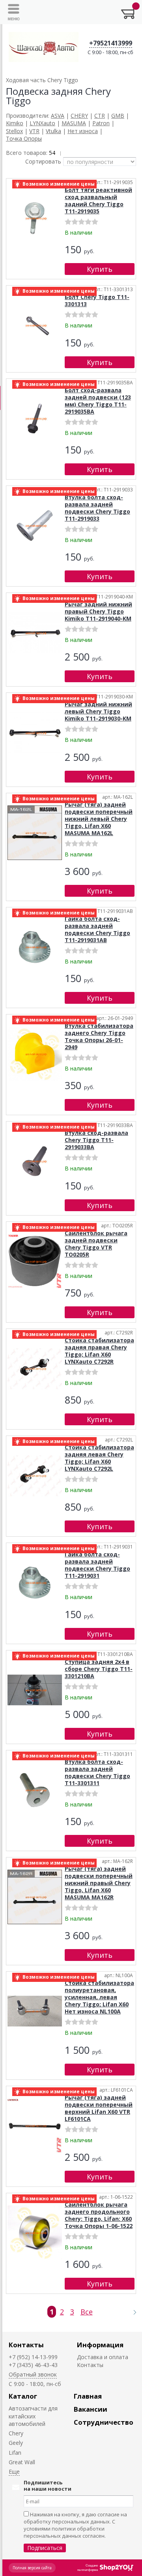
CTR (100, 116)
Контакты (26, 2345)
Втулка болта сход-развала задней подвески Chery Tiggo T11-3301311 (97, 1772)
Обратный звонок (33, 2374)
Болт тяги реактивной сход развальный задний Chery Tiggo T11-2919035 (98, 200)
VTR (34, 131)
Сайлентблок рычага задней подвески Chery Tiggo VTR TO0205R (96, 1244)
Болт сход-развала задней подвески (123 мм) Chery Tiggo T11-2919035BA (98, 401)
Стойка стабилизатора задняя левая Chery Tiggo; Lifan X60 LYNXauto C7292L (99, 1458)
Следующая (131, 2312)
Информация (100, 2345)
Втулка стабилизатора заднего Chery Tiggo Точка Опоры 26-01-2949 (99, 1036)
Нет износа (83, 131)
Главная (88, 2396)
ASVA (58, 116)
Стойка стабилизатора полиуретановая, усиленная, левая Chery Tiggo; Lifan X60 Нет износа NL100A (99, 1997)
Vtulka (53, 131)
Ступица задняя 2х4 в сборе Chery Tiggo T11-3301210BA (99, 1669)
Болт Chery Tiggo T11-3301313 (97, 300)
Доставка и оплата (103, 2357)
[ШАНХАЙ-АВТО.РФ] (44, 47)
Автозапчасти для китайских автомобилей (33, 2416)
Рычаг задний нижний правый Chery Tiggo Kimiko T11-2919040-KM (98, 611)
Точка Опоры (24, 138)
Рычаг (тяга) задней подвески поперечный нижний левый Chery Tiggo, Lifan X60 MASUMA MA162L (99, 819)
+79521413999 (111, 43)
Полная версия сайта (32, 2568)
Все (87, 2312)
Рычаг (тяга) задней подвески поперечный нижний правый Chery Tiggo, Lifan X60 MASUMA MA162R (99, 1883)
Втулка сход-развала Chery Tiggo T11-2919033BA (96, 1140)
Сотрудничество (104, 2422)
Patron (101, 123)
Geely (16, 2443)
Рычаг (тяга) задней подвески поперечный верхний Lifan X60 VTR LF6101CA (99, 2108)
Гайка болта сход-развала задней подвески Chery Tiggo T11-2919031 (97, 1565)
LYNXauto (42, 123)
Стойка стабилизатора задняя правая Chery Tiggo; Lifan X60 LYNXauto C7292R (99, 1351)
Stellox (14, 131)
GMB (118, 116)
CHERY (79, 116)
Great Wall (22, 2462)
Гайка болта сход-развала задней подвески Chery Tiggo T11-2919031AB (97, 929)
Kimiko (15, 123)
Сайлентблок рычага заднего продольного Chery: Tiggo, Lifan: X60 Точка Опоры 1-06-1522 (99, 2215)
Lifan (15, 2453)
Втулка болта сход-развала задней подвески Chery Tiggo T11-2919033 (97, 508)
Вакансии (91, 2409)
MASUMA (74, 123)
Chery (16, 2433)
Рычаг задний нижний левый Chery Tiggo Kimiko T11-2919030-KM (98, 711)
